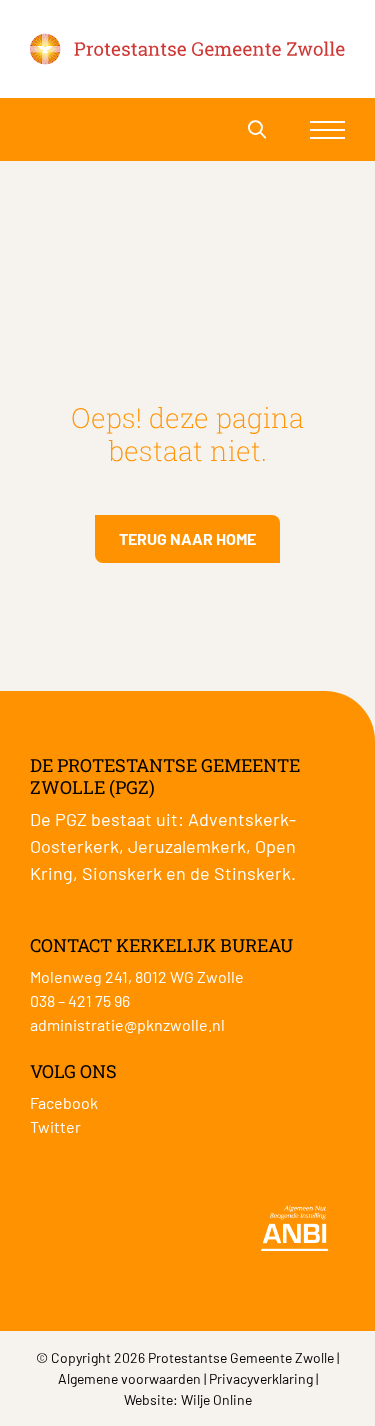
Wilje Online (216, 1399)
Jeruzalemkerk (187, 846)
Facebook (64, 1102)
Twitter (55, 1126)
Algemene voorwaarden (129, 1378)
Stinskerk (252, 873)
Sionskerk (122, 873)
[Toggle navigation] (327, 129)
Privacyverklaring (261, 1378)
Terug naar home (187, 538)
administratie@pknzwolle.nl (127, 1024)
